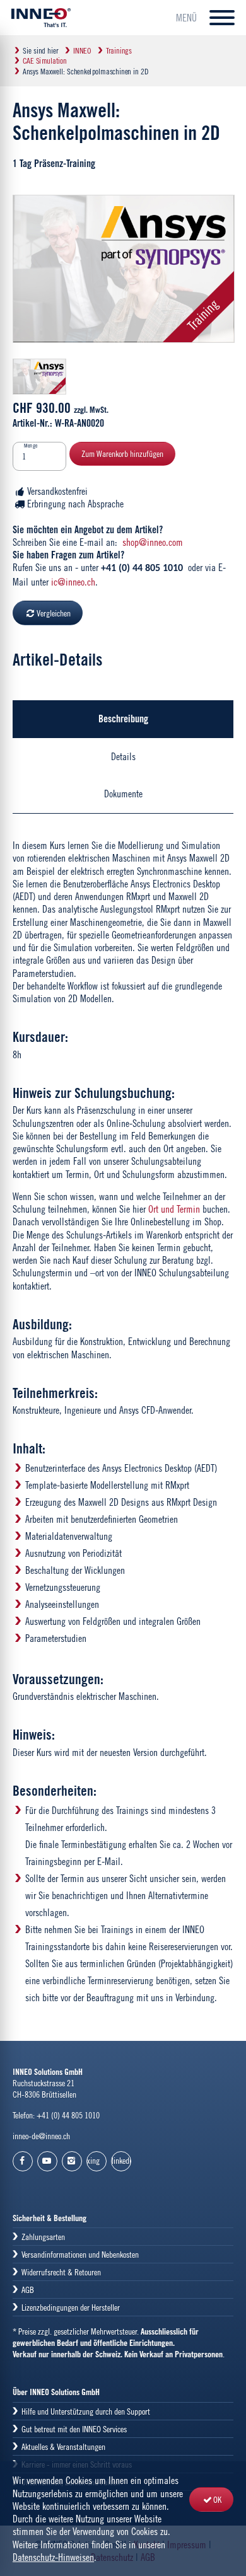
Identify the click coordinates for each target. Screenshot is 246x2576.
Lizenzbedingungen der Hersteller (71, 2307)
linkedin (121, 2160)
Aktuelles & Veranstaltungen (63, 2446)
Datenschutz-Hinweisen (53, 2557)
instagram (72, 2161)
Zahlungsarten (43, 2237)
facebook (23, 2161)
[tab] (123, 719)
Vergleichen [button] (54, 613)
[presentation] (123, 719)
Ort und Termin (174, 1209)
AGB (28, 2290)
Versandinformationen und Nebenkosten (80, 2254)
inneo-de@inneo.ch (41, 2136)
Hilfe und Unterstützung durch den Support (86, 2411)
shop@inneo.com (153, 542)
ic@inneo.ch (73, 582)
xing (93, 2160)
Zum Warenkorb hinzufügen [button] (122, 453)
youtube (47, 2161)
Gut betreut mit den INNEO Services (74, 2429)
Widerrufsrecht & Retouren (61, 2272)
